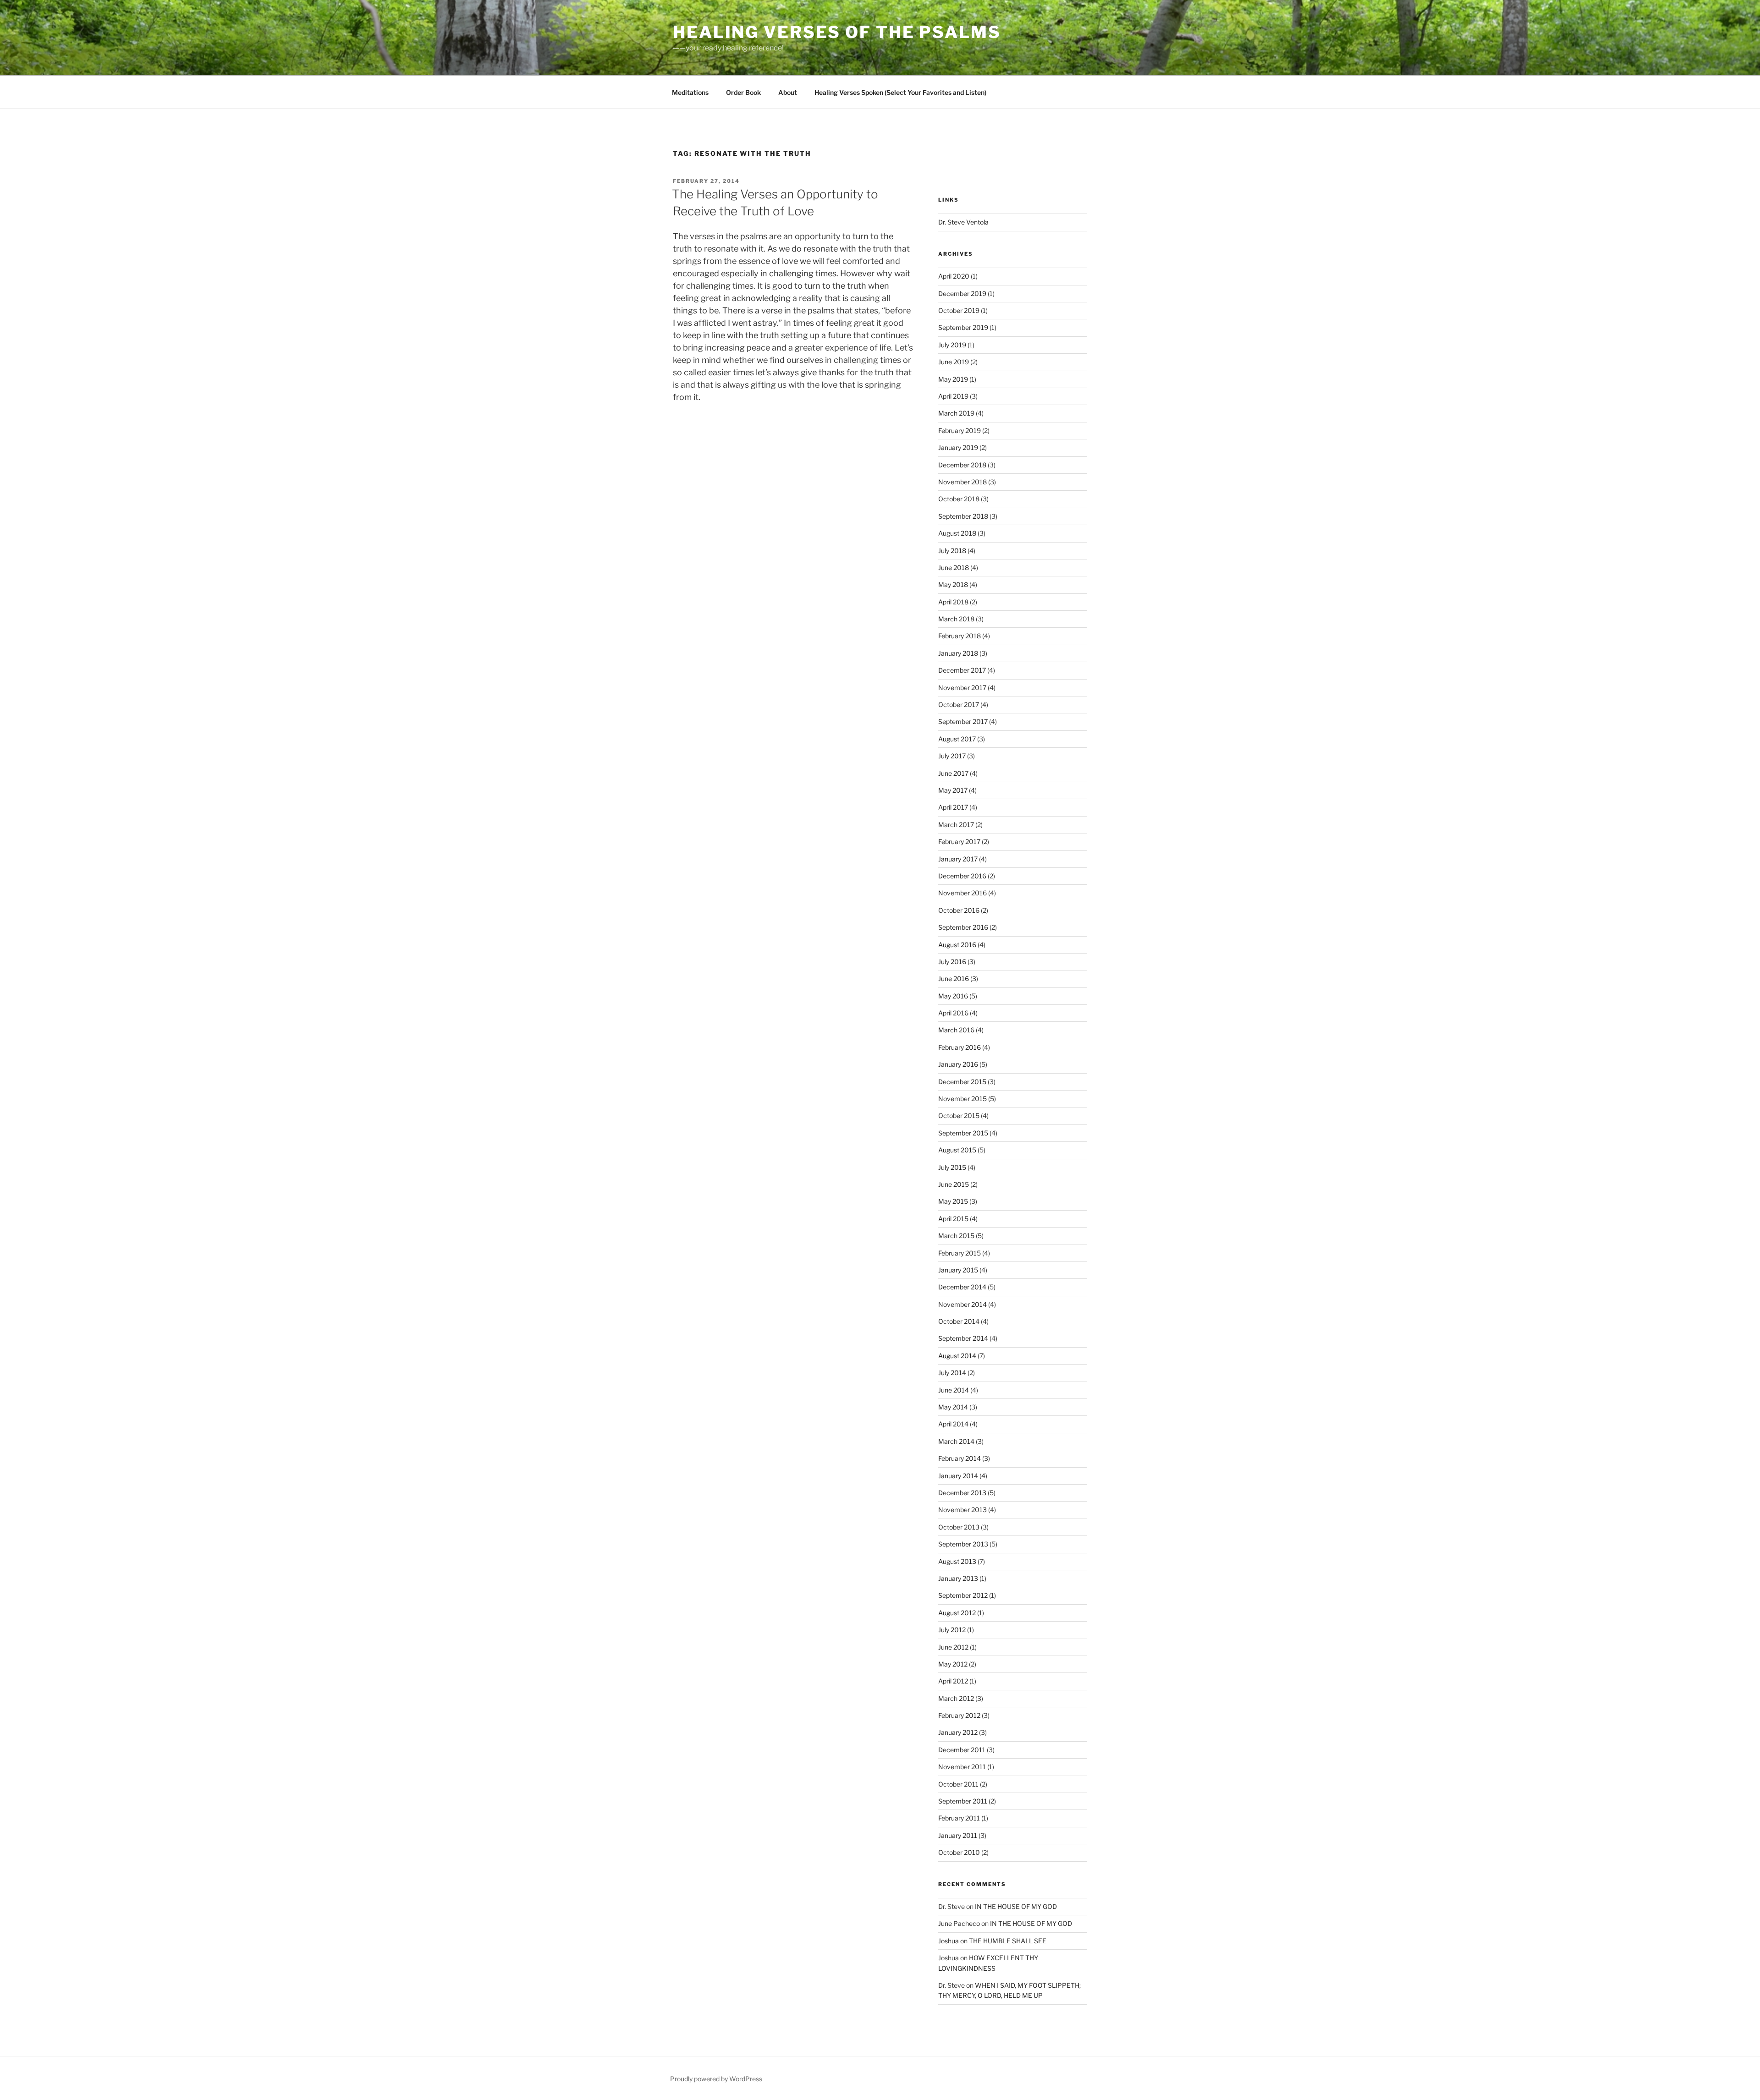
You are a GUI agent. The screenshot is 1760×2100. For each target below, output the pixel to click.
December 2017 (962, 670)
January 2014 (958, 1476)
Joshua (949, 1941)
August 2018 (957, 533)
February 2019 (960, 430)
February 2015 (960, 1253)
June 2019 (954, 362)
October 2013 (959, 1527)
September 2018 (963, 516)
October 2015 (959, 1116)
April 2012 (953, 1681)
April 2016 (953, 1013)
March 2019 (956, 413)
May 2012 (953, 1664)
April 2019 (953, 396)
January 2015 (958, 1270)
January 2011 (958, 1835)
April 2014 (953, 1424)
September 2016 (963, 927)
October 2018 (959, 499)
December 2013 (962, 1493)
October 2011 (958, 1784)
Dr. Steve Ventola (963, 222)
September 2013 (963, 1544)
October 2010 (959, 1852)
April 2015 (953, 1219)
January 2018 (958, 653)
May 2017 (953, 790)
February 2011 (959, 1818)
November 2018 (962, 482)
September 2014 (963, 1338)
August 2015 (957, 1150)
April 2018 (953, 602)
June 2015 (954, 1184)
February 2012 (959, 1715)
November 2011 (962, 1767)
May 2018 (953, 584)
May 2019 (953, 379)
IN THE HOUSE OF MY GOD (1016, 1906)
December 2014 (962, 1287)
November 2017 (962, 688)
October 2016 (959, 910)
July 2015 (952, 1167)
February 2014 (960, 1458)
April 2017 (953, 807)
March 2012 (956, 1698)
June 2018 (954, 567)
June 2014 (954, 1390)
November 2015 (962, 1099)
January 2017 (958, 859)
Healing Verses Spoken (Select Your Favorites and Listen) (900, 92)
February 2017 (959, 842)
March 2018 (956, 619)
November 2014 (962, 1304)
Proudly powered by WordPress (716, 2079)
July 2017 (952, 756)
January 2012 (958, 1732)
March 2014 (956, 1441)
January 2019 (958, 447)
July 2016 (952, 962)
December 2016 (962, 876)
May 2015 (953, 1201)
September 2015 (963, 1133)
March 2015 (956, 1236)
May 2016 (953, 996)
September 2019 (963, 327)
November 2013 (962, 1510)
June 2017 (953, 773)
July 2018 (952, 551)
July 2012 (952, 1630)
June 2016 (954, 979)
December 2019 (962, 293)
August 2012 (957, 1613)
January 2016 (958, 1064)
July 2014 (952, 1373)
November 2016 (962, 893)
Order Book (743, 92)
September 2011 (963, 1801)
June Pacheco (959, 1923)
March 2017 (956, 825)
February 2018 (960, 636)
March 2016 (956, 1030)
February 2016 (960, 1047)
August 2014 (957, 1356)
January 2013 (958, 1578)
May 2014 (953, 1407)
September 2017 (963, 721)
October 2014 (959, 1321)
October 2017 (959, 705)
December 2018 (962, 465)
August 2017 (957, 739)
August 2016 (957, 945)
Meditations (690, 92)
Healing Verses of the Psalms (837, 32)
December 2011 (962, 1750)
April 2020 (954, 276)
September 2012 (963, 1595)
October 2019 (959, 310)
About (788, 92)
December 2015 (962, 1082)
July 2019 (952, 345)
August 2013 (957, 1561)
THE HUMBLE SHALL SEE (1008, 1941)
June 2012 (953, 1647)
